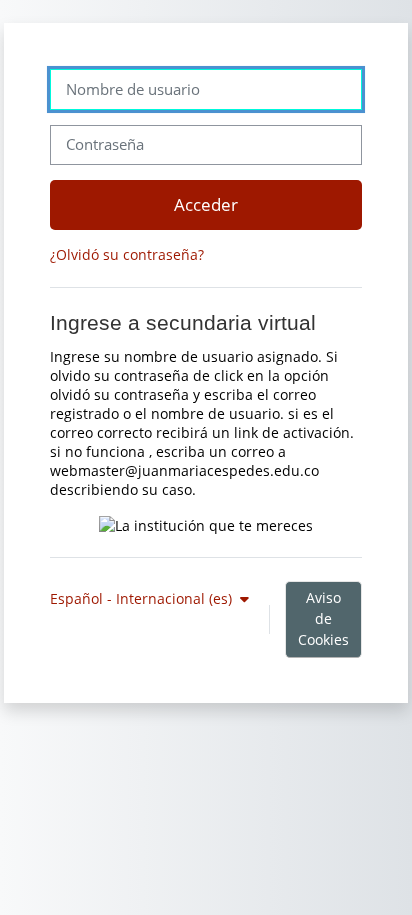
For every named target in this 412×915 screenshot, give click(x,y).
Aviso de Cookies (323, 618)
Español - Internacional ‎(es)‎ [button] (143, 598)
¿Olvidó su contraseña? (127, 254)
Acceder (206, 204)
